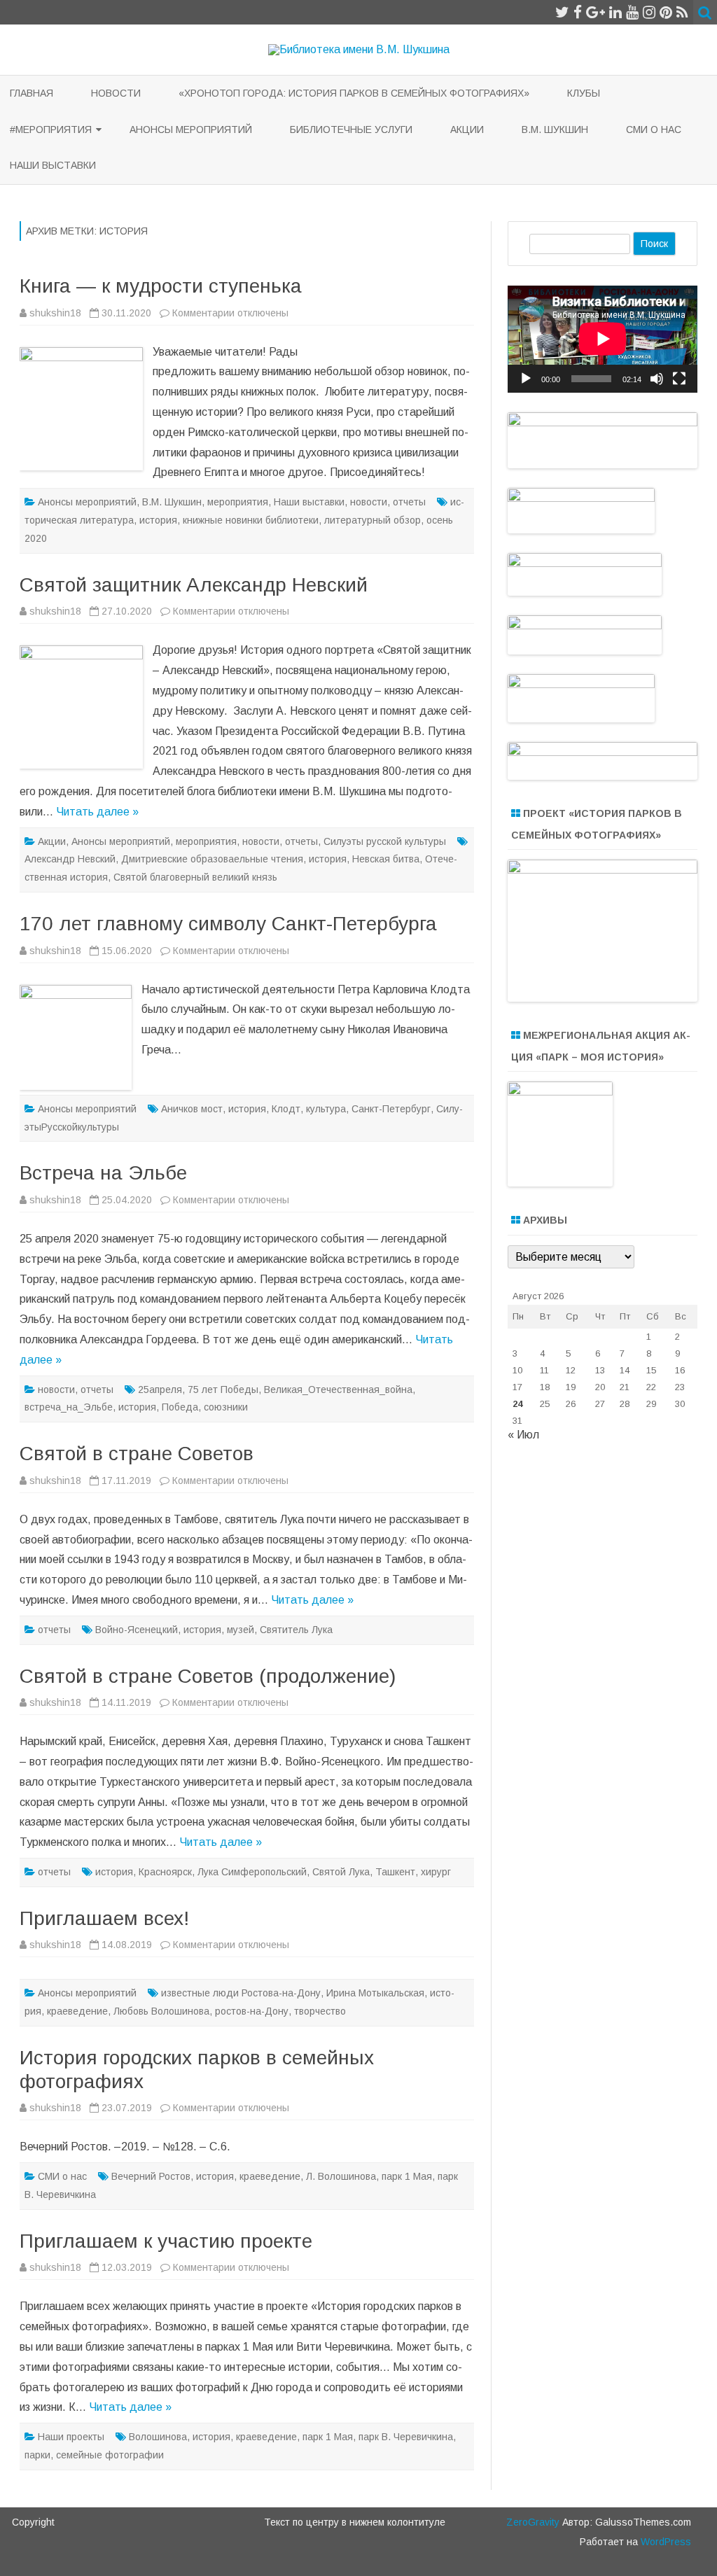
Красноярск (165, 1872)
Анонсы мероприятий (191, 129)
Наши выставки (53, 165)
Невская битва (386, 859)
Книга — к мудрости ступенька (161, 286)
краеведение (77, 2011)
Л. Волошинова (341, 2176)
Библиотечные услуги (351, 129)
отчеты (409, 502)
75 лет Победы (223, 1389)
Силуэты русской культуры (385, 841)
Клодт (286, 1109)
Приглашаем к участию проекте (166, 2241)
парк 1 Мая (407, 2176)
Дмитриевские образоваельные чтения (212, 859)
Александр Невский (70, 859)
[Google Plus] (596, 12)
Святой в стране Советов (137, 1454)
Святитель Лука (296, 1630)
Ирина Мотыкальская (375, 1993)
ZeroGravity (533, 2522)
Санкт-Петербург (391, 1109)
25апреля (160, 1389)
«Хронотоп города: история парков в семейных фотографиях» (354, 93)
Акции (467, 129)
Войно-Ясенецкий (137, 1630)
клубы (584, 93)
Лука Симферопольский (252, 1872)
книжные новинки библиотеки (251, 520)
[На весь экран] (679, 379)
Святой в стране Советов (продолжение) (208, 1676)
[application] (603, 339)
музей (241, 1630)
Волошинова (158, 2437)
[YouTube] (632, 12)
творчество (320, 2011)
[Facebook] (578, 12)
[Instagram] (649, 12)
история (158, 520)
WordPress (664, 2542)
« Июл (523, 1435)
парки (37, 2455)
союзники (226, 1407)
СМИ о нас (654, 129)
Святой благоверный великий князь (195, 877)
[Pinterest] (666, 12)
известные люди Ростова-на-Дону (241, 1993)
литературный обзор (373, 520)
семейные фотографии (110, 2455)
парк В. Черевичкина (406, 2437)
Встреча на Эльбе (103, 1173)
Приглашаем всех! (104, 1918)
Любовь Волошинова (161, 2011)
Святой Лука (341, 1872)
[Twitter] (562, 12)
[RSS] (682, 12)
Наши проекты (71, 2437)
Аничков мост (192, 1109)
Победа (180, 1407)
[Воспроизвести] (526, 379)
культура (326, 1109)
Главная (32, 93)
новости (116, 93)
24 (517, 1404)
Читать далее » (97, 812)
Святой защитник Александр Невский (194, 585)
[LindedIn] (615, 12)
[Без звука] (657, 379)
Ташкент (395, 1872)
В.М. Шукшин (555, 129)
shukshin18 (55, 313)
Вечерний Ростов (151, 2176)
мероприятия (238, 502)
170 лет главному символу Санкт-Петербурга (228, 924)
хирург (436, 1872)
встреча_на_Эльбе (69, 1407)
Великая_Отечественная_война (338, 1389)
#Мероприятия (51, 129)
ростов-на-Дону (252, 2011)
